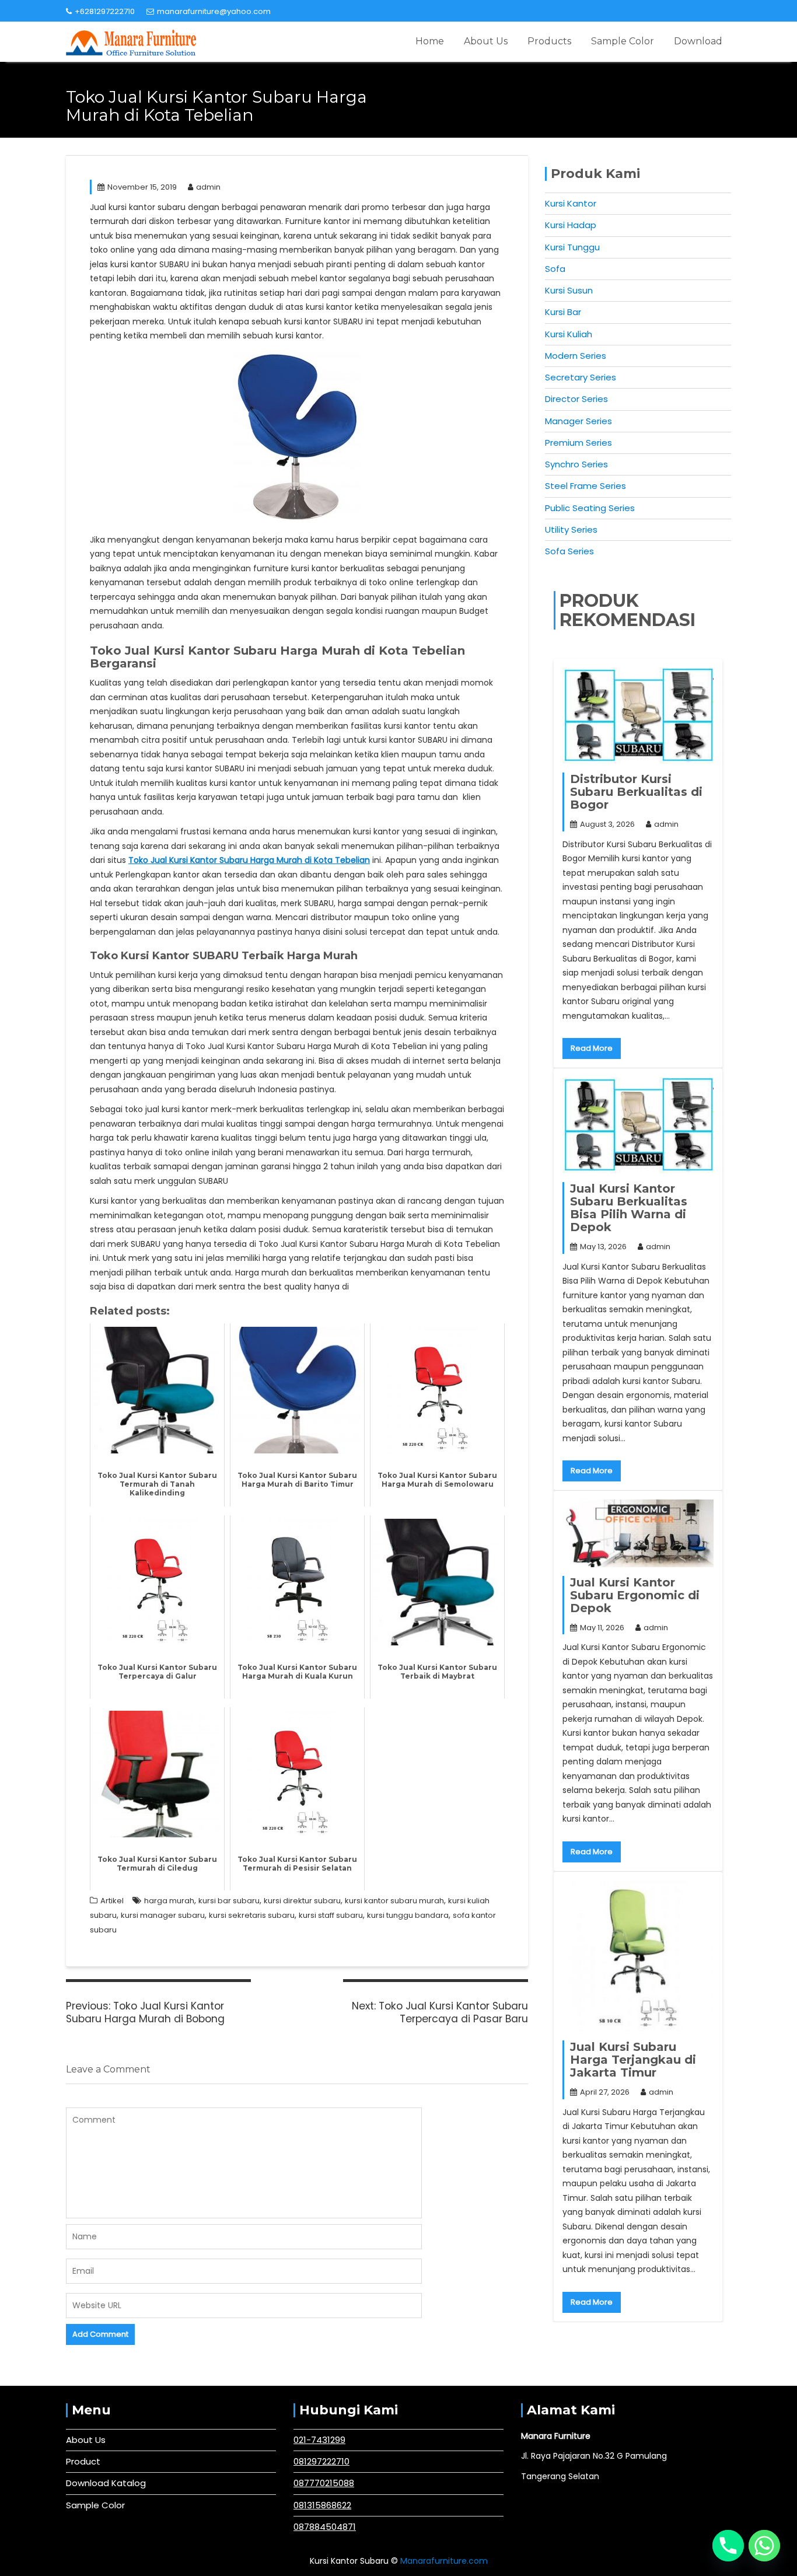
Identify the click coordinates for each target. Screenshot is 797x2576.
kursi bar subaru (229, 1901)
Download (698, 41)
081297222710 (321, 2461)
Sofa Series (569, 551)
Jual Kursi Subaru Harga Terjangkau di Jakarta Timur (633, 2060)
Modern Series (576, 356)
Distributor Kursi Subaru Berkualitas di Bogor (636, 792)
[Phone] (728, 2546)
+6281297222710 (105, 11)
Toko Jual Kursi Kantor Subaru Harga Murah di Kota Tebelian (249, 860)
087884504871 (325, 2527)
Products (549, 41)
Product (83, 2461)
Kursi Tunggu (572, 247)
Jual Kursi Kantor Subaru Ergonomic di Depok (635, 1595)
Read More (592, 1048)
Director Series (576, 399)
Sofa (555, 269)
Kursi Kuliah (569, 334)
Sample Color (623, 41)
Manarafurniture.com (444, 2561)
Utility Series (571, 529)
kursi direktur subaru (302, 1901)
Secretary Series (581, 377)
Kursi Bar (563, 312)
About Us (486, 41)
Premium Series (578, 443)
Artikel (112, 1901)
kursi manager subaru (163, 1915)
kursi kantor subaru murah (394, 1901)
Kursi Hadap (571, 225)
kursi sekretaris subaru (252, 1915)
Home (430, 41)
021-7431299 (319, 2440)
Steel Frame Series (585, 486)
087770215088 (324, 2483)
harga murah (169, 1901)
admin (208, 187)
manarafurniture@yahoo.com (214, 11)
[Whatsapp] (764, 2546)
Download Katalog (106, 2483)
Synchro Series (576, 464)
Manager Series (578, 421)
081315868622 (322, 2505)
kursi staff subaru (331, 1915)
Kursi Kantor (571, 203)
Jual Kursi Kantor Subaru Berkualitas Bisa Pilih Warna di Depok (629, 1208)
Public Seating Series (590, 508)
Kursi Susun (569, 290)
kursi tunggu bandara (408, 1915)
